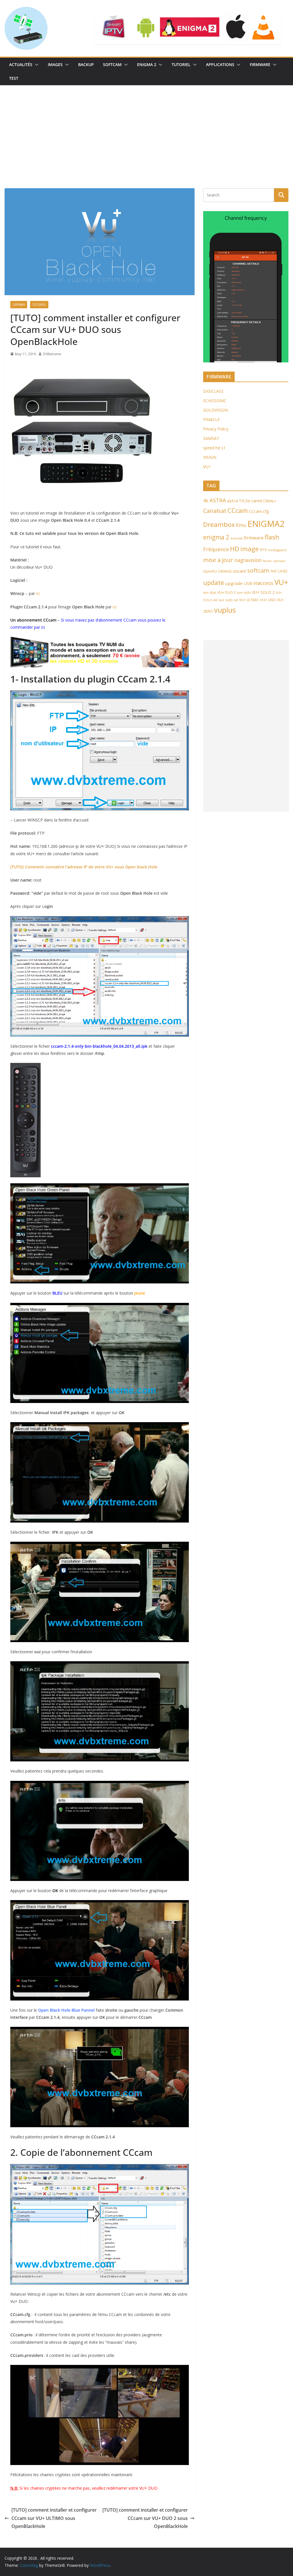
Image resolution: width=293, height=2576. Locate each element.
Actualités (21, 65)
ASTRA (218, 500)
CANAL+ (270, 501)
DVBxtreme (52, 354)
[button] (35, 65)
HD (235, 549)
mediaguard (277, 550)
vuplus (225, 610)
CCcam (238, 510)
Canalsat (215, 511)
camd (257, 501)
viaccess (263, 583)
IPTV (263, 550)
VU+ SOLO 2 (263, 592)
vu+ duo (210, 593)
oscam (239, 571)
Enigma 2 (147, 65)
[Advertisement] (146, 128)
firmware (254, 538)
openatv (279, 561)
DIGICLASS (213, 391)
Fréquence (216, 549)
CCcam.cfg (259, 511)
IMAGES (55, 65)
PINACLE (211, 419)
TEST (14, 78)
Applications (220, 65)
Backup (86, 65)
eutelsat (236, 538)
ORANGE (225, 571)
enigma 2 (216, 537)
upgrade (234, 583)
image (250, 549)
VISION (210, 457)
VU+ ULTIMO (249, 600)
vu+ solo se (228, 600)
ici (38, 593)
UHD (283, 571)
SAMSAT (211, 438)
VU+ (207, 467)
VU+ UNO (268, 600)
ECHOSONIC (215, 401)
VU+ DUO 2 (227, 593)
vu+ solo (244, 593)
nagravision (248, 560)
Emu (241, 525)
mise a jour (218, 560)
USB (248, 583)
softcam (258, 570)
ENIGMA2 (266, 524)
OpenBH (19, 305)
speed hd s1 (214, 448)
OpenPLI (210, 571)
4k (206, 501)
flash (272, 537)
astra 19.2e (239, 501)
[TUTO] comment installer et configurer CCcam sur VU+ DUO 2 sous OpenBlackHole (145, 2518)
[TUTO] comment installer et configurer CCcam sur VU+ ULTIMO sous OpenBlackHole (54, 2518)
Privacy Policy (216, 429)
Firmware (260, 65)
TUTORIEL (181, 65)
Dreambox (219, 524)
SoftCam (112, 65)
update (214, 583)
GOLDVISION (215, 410)
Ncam (267, 561)
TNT (274, 571)
